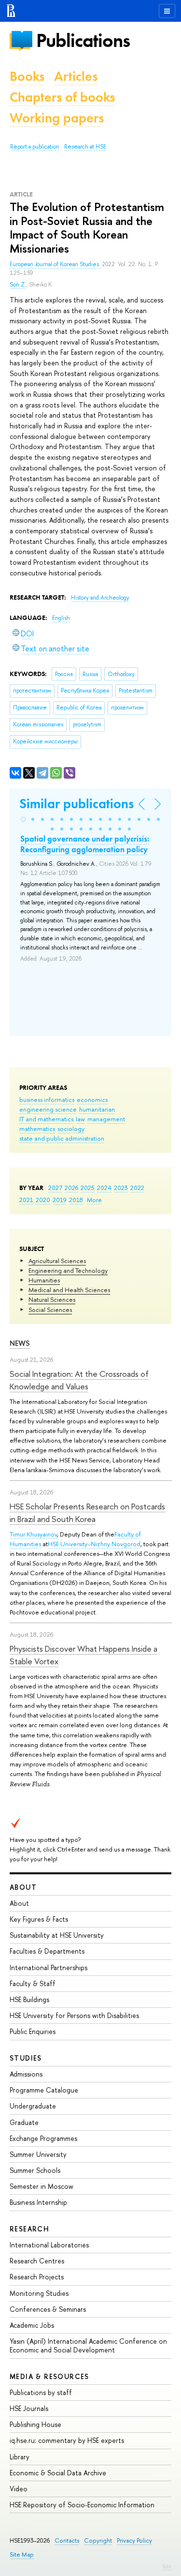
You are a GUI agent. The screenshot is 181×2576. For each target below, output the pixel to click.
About (23, 1887)
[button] (23, 819)
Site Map (22, 2554)
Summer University (38, 2154)
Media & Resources (49, 2376)
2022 (137, 1188)
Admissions (26, 2074)
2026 (71, 1188)
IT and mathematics (46, 1119)
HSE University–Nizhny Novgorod (94, 1544)
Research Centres (37, 2261)
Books (27, 76)
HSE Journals (29, 2408)
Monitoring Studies (39, 2293)
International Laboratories (49, 2245)
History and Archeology (100, 598)
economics (92, 1100)
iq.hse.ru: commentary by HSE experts (67, 2440)
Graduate (24, 2122)
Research (29, 2229)
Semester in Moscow (42, 2186)
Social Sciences (50, 1310)
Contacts (67, 2540)
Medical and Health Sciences (69, 1290)
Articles (76, 76)
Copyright (98, 2540)
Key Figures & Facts (39, 1919)
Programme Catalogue (44, 2090)
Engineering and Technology (68, 1270)
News (20, 1343)
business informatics (47, 1100)
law (80, 1119)
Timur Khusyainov (33, 1534)
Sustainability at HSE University (57, 1935)
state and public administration (62, 1138)
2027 (55, 1188)
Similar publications (77, 804)
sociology (71, 1129)
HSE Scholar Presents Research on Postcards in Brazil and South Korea (87, 1513)
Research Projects (37, 2277)
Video (19, 2489)
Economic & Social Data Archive (58, 2473)
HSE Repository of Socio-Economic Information (82, 2505)
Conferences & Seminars (48, 2309)
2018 (76, 1200)
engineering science (48, 1109)
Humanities (44, 1280)
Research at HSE (85, 147)
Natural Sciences (52, 1299)
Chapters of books (62, 97)
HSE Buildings (29, 1999)
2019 (60, 1200)
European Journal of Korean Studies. (56, 264)
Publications (83, 40)
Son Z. (18, 285)
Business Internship (38, 2202)
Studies (26, 2058)
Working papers (57, 118)
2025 (88, 1188)
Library (20, 2457)
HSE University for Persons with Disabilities (74, 2015)
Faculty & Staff (33, 1983)
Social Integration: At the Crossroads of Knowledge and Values (79, 1380)
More (94, 1200)
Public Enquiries (33, 2031)
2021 (26, 1200)
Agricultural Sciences (57, 1261)
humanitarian (97, 1109)
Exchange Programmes (43, 2138)
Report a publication (35, 147)
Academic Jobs (32, 2325)
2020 (43, 1200)
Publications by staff (41, 2392)
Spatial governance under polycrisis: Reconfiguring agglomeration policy (85, 844)
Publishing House (35, 2424)
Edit (167, 2566)
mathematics (37, 1129)
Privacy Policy (134, 2540)
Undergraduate (33, 2106)
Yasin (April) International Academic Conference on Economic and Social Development (88, 2345)
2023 (121, 1188)
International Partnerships (49, 1967)
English (61, 618)
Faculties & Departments (47, 1951)
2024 (104, 1188)
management (106, 1119)
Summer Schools (35, 2170)
